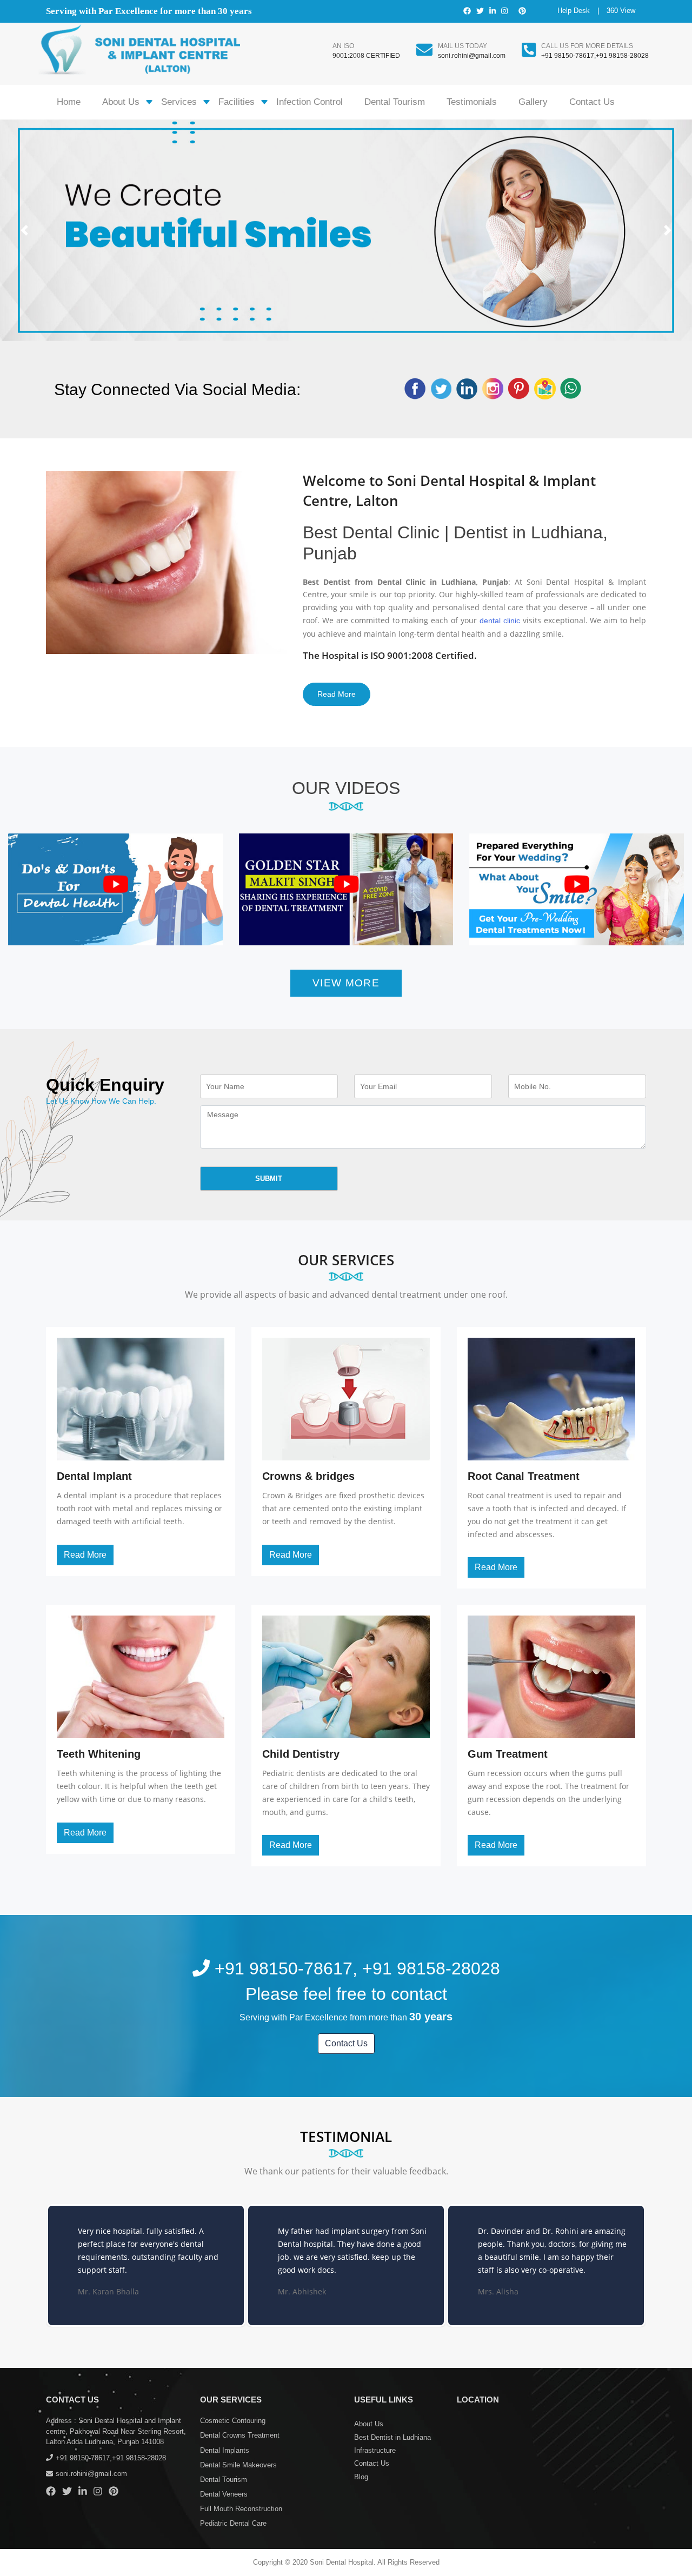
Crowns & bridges (308, 1476)
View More (346, 983)
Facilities (237, 102)
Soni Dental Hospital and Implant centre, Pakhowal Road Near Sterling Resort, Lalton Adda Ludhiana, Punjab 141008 (116, 2431)
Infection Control (310, 102)
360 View (621, 11)
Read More (337, 694)
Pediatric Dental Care (233, 2523)
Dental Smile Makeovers (238, 2465)
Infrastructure (375, 2450)
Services (179, 102)
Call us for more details (587, 46)
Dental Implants (225, 2450)
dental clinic (500, 620)
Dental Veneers (224, 2494)
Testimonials (472, 102)
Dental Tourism (395, 102)
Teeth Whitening (99, 1754)
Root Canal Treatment (524, 1476)
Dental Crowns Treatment (240, 2435)
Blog (361, 2477)
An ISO (343, 46)
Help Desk (574, 11)
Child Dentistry (301, 1754)
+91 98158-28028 (622, 56)
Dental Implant (94, 1476)
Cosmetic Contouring (233, 2421)
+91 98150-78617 (568, 56)
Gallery (533, 102)
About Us (121, 102)
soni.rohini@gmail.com (472, 56)
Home (69, 102)
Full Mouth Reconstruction (241, 2509)
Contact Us (592, 102)
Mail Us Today (463, 46)
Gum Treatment (508, 1754)
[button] (24, 230)
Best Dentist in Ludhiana (392, 2437)
